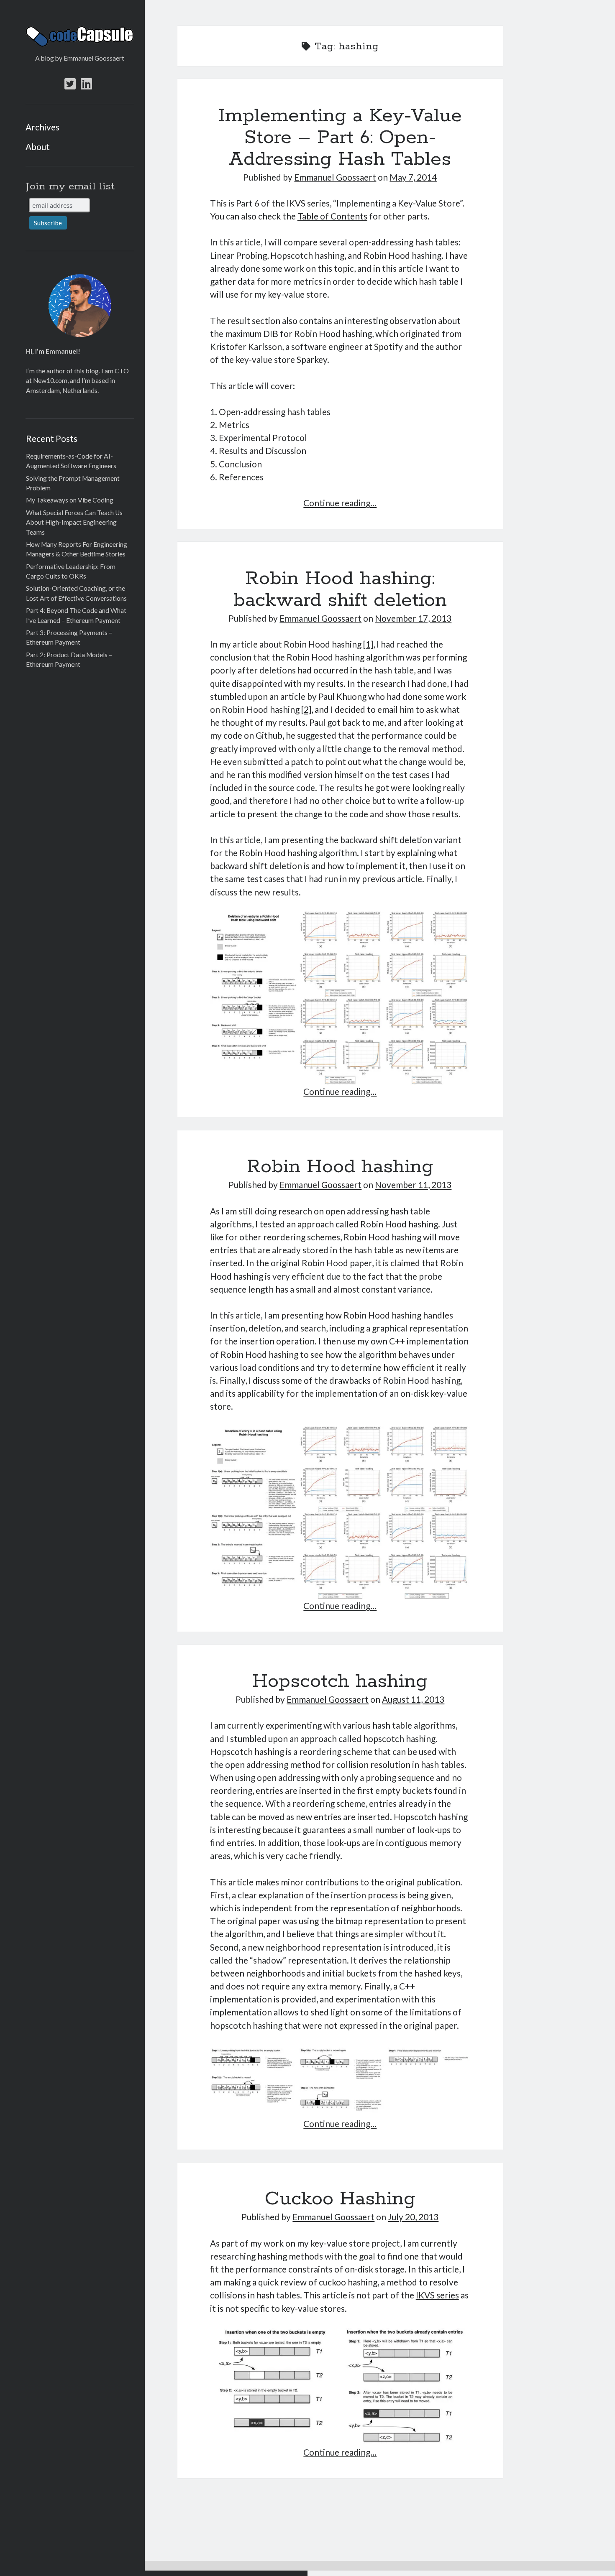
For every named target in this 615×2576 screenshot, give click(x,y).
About (38, 147)
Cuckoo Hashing (340, 2199)
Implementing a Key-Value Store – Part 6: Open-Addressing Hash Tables (340, 138)
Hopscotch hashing (340, 1682)
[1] (368, 644)
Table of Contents (332, 216)
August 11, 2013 (413, 1699)
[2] (306, 709)
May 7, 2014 (413, 177)
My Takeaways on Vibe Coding (70, 500)
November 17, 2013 (413, 618)
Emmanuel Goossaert (335, 177)
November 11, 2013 (413, 1185)
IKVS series (437, 2295)
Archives (42, 127)
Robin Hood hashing (340, 1167)
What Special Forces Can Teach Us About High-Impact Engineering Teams (74, 522)
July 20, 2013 (413, 2217)
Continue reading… (340, 503)
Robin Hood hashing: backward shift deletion (340, 590)
